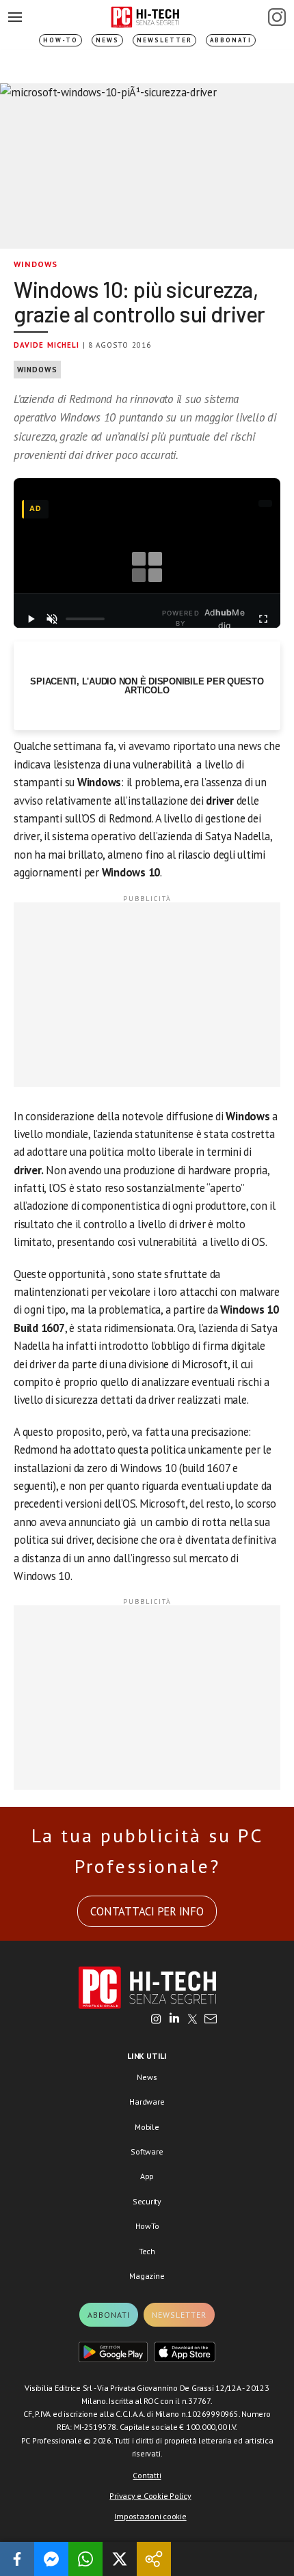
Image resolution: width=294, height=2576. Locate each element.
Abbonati (231, 40)
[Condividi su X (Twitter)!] (120, 2559)
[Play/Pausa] (31, 619)
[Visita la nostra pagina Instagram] (156, 2020)
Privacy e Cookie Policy (150, 2496)
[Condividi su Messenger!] (51, 2559)
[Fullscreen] (263, 619)
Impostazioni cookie (150, 2516)
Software (147, 2151)
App (147, 2176)
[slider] (85, 619)
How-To (61, 40)
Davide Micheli (46, 345)
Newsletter (164, 40)
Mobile (147, 2127)
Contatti (147, 2475)
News (107, 40)
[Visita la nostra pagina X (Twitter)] (192, 2020)
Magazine (147, 2276)
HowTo (147, 2226)
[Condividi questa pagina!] (154, 2559)
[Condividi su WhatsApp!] (85, 2559)
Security (147, 2201)
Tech (147, 2251)
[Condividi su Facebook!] (17, 2559)
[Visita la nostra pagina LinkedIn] (174, 2020)
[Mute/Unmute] (52, 619)
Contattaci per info (147, 1911)
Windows (36, 264)
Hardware (147, 2102)
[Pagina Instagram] (277, 17)
